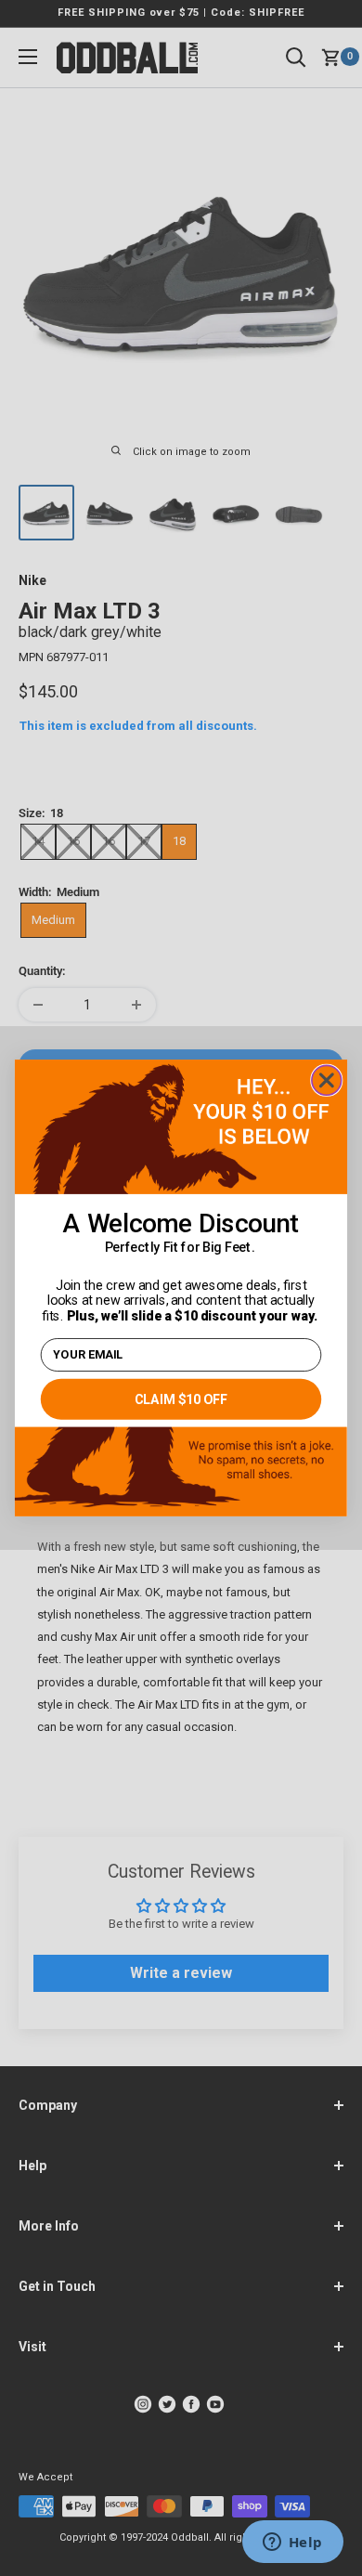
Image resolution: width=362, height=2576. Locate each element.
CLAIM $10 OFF (181, 1400)
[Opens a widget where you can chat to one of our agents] (292, 2543)
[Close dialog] (327, 1081)
